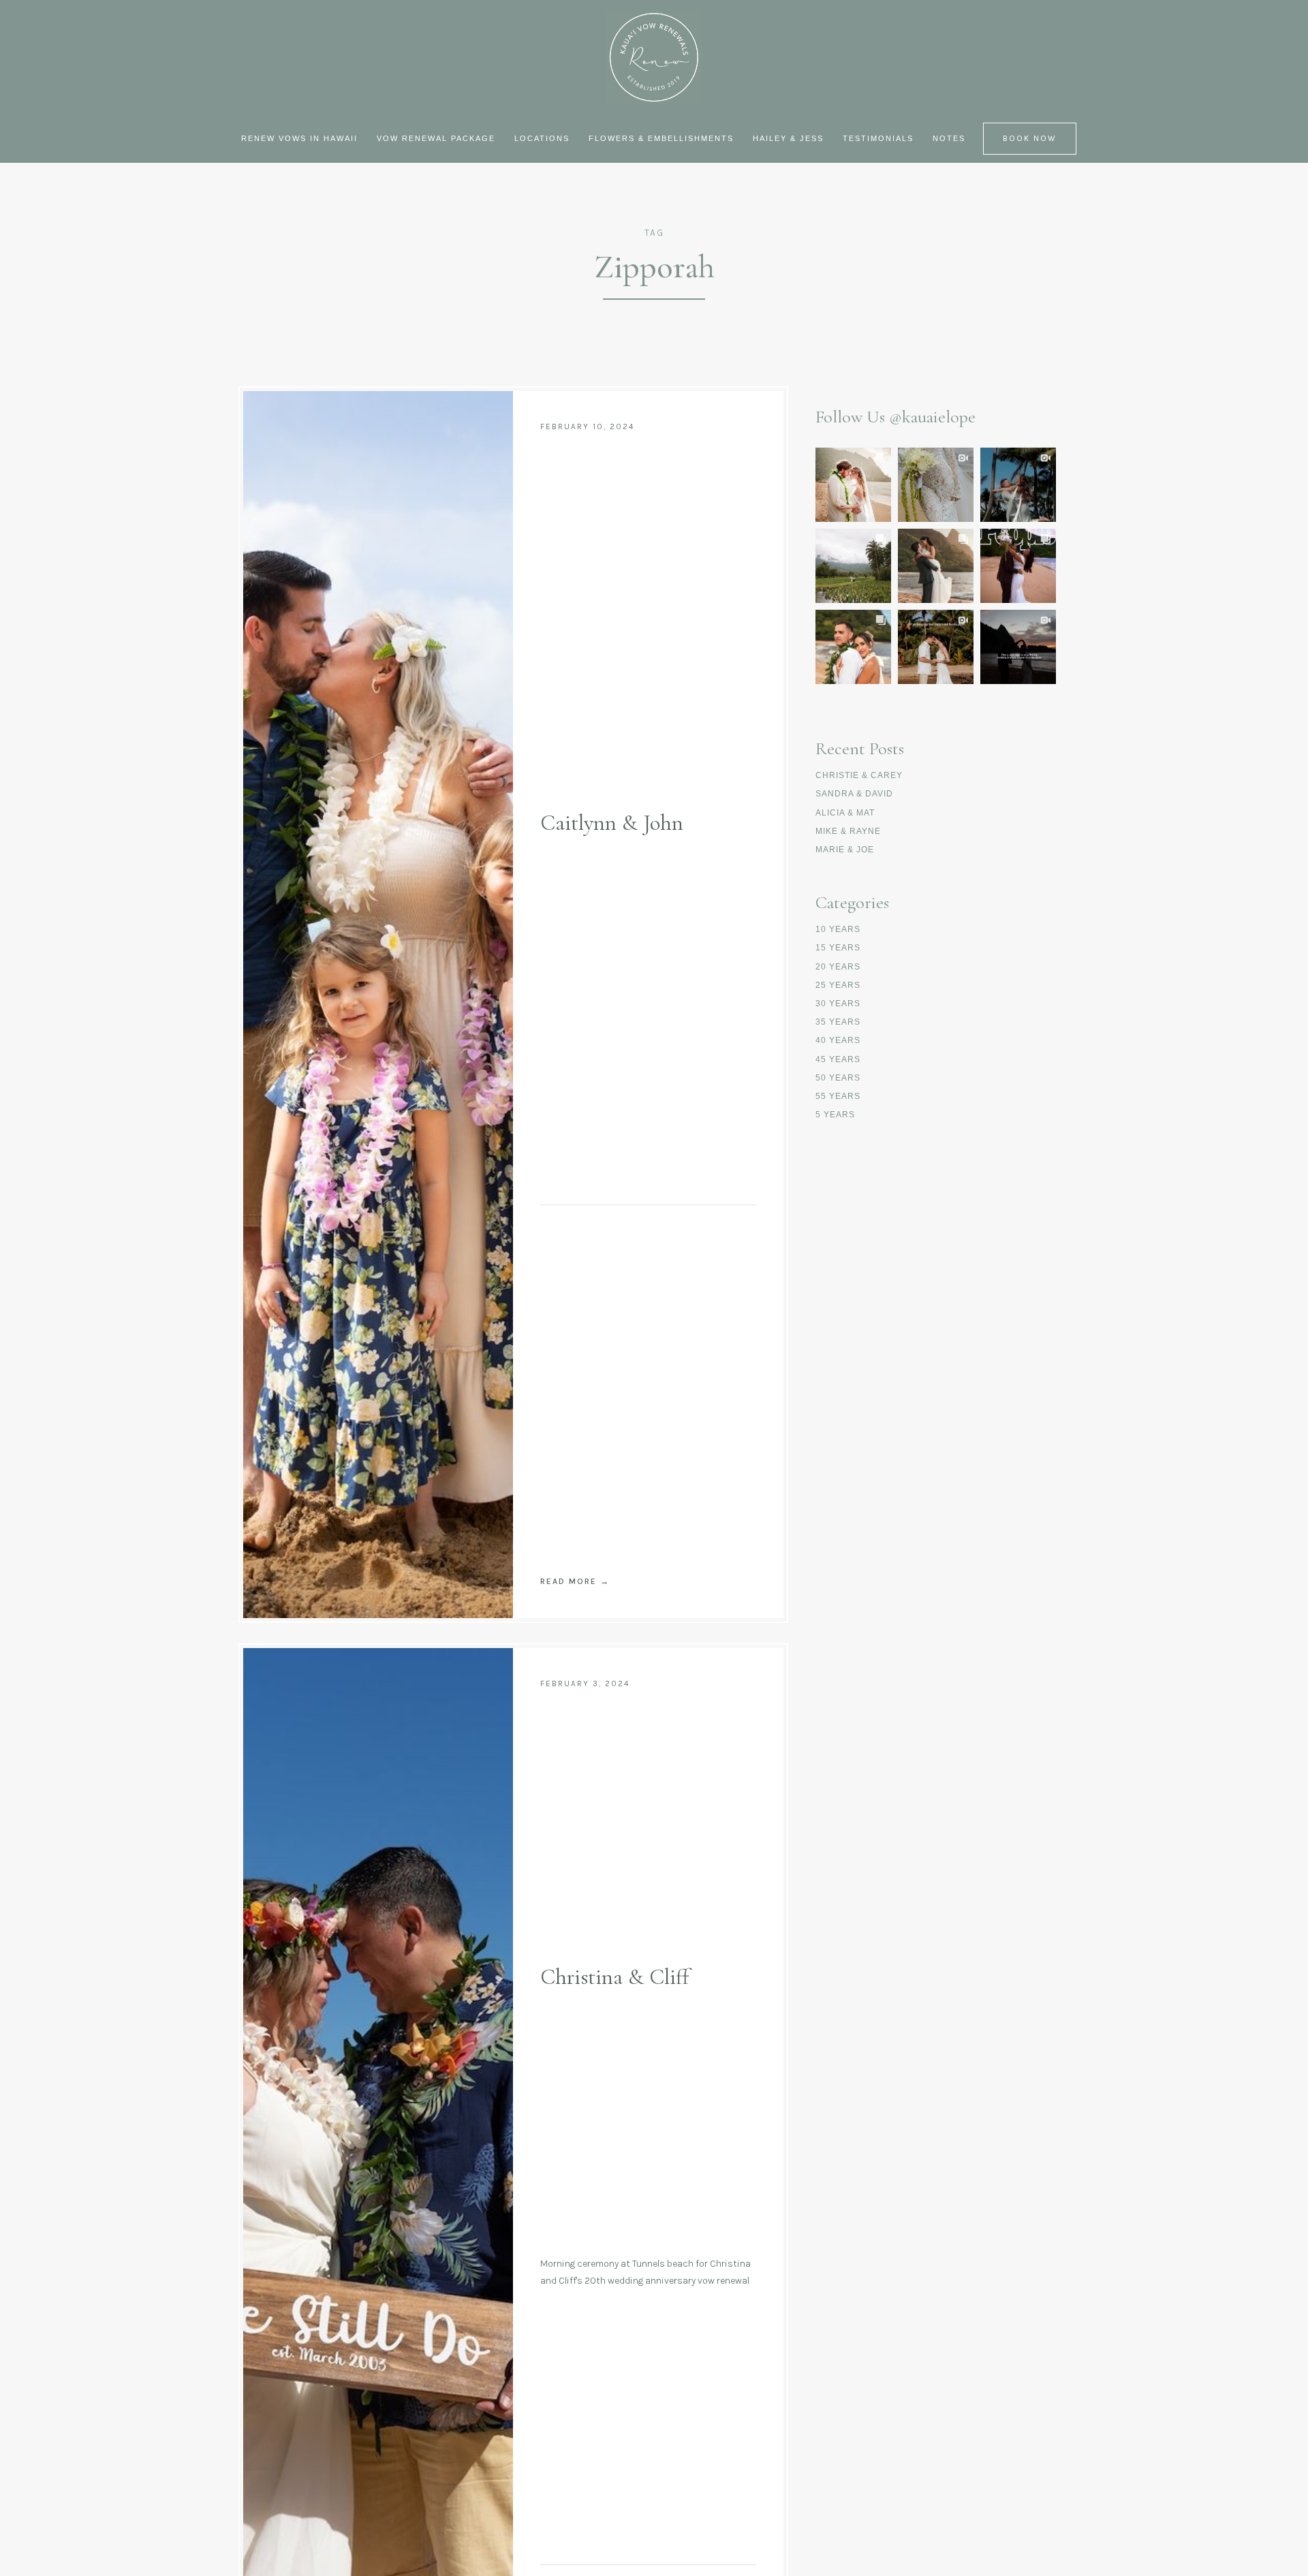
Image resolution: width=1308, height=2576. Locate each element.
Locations (542, 138)
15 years (838, 948)
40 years (838, 1040)
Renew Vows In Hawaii (299, 138)
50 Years (838, 1078)
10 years (838, 929)
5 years (835, 1115)
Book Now (1030, 138)
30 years (838, 1004)
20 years (838, 967)
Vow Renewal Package (436, 138)
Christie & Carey (859, 775)
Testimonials (878, 138)
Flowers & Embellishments (661, 138)
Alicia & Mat (845, 813)
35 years (838, 1022)
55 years (838, 1096)
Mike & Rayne (848, 831)
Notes (949, 138)
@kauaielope (932, 417)
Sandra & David (854, 794)
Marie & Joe (845, 850)
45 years (838, 1059)
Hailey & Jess (788, 138)
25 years (838, 985)
